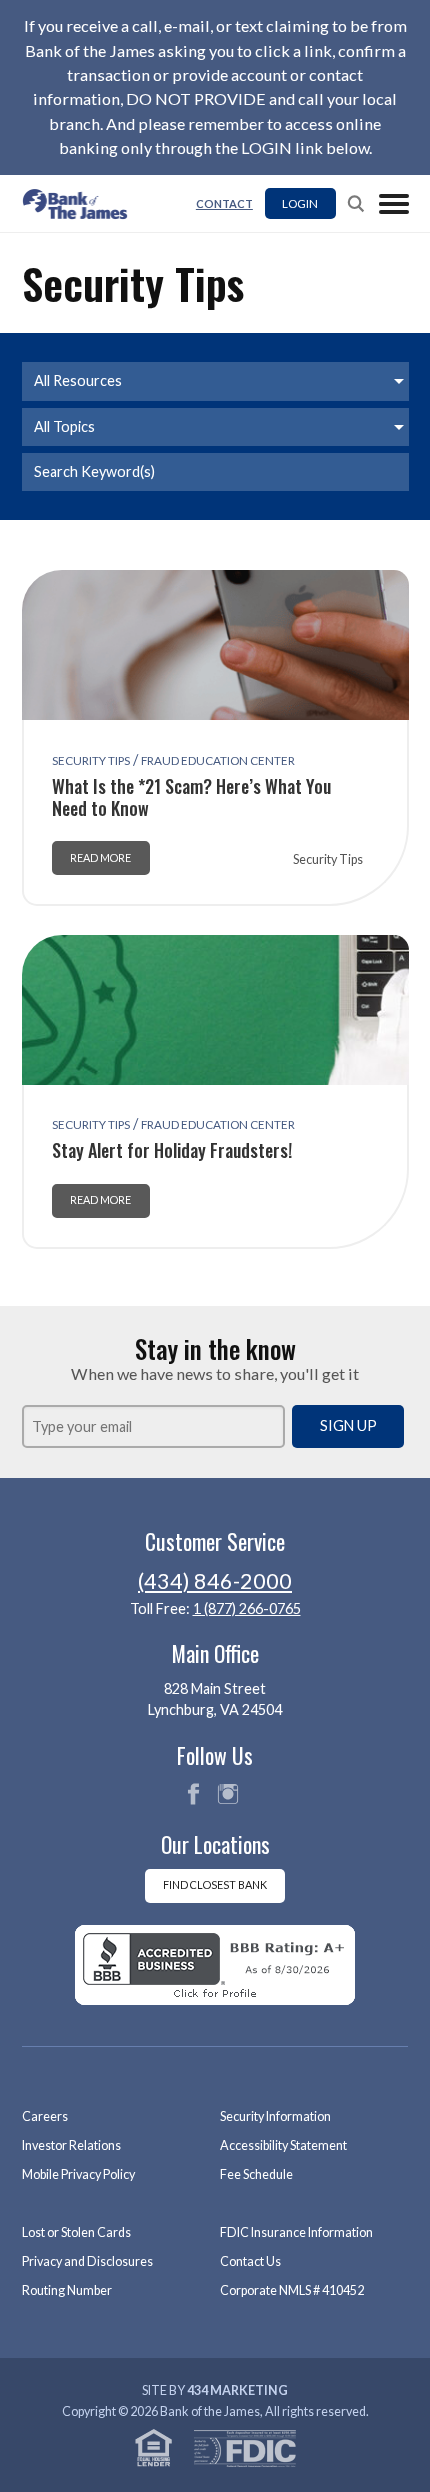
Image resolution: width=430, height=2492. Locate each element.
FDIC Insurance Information (296, 2232)
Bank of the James (81, 204)
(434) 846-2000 (215, 1581)
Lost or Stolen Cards (76, 2232)
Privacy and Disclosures (87, 2261)
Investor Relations (71, 2145)
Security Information (275, 2116)
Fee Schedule (256, 2174)
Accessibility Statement (283, 2145)
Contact (224, 203)
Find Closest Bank (215, 1884)
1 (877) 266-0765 (247, 1608)
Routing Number (67, 2290)
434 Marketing (237, 2390)
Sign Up (348, 1425)
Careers (45, 2116)
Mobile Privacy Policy (78, 2174)
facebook (193, 1794)
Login (300, 203)
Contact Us (250, 2261)
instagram (228, 1794)
